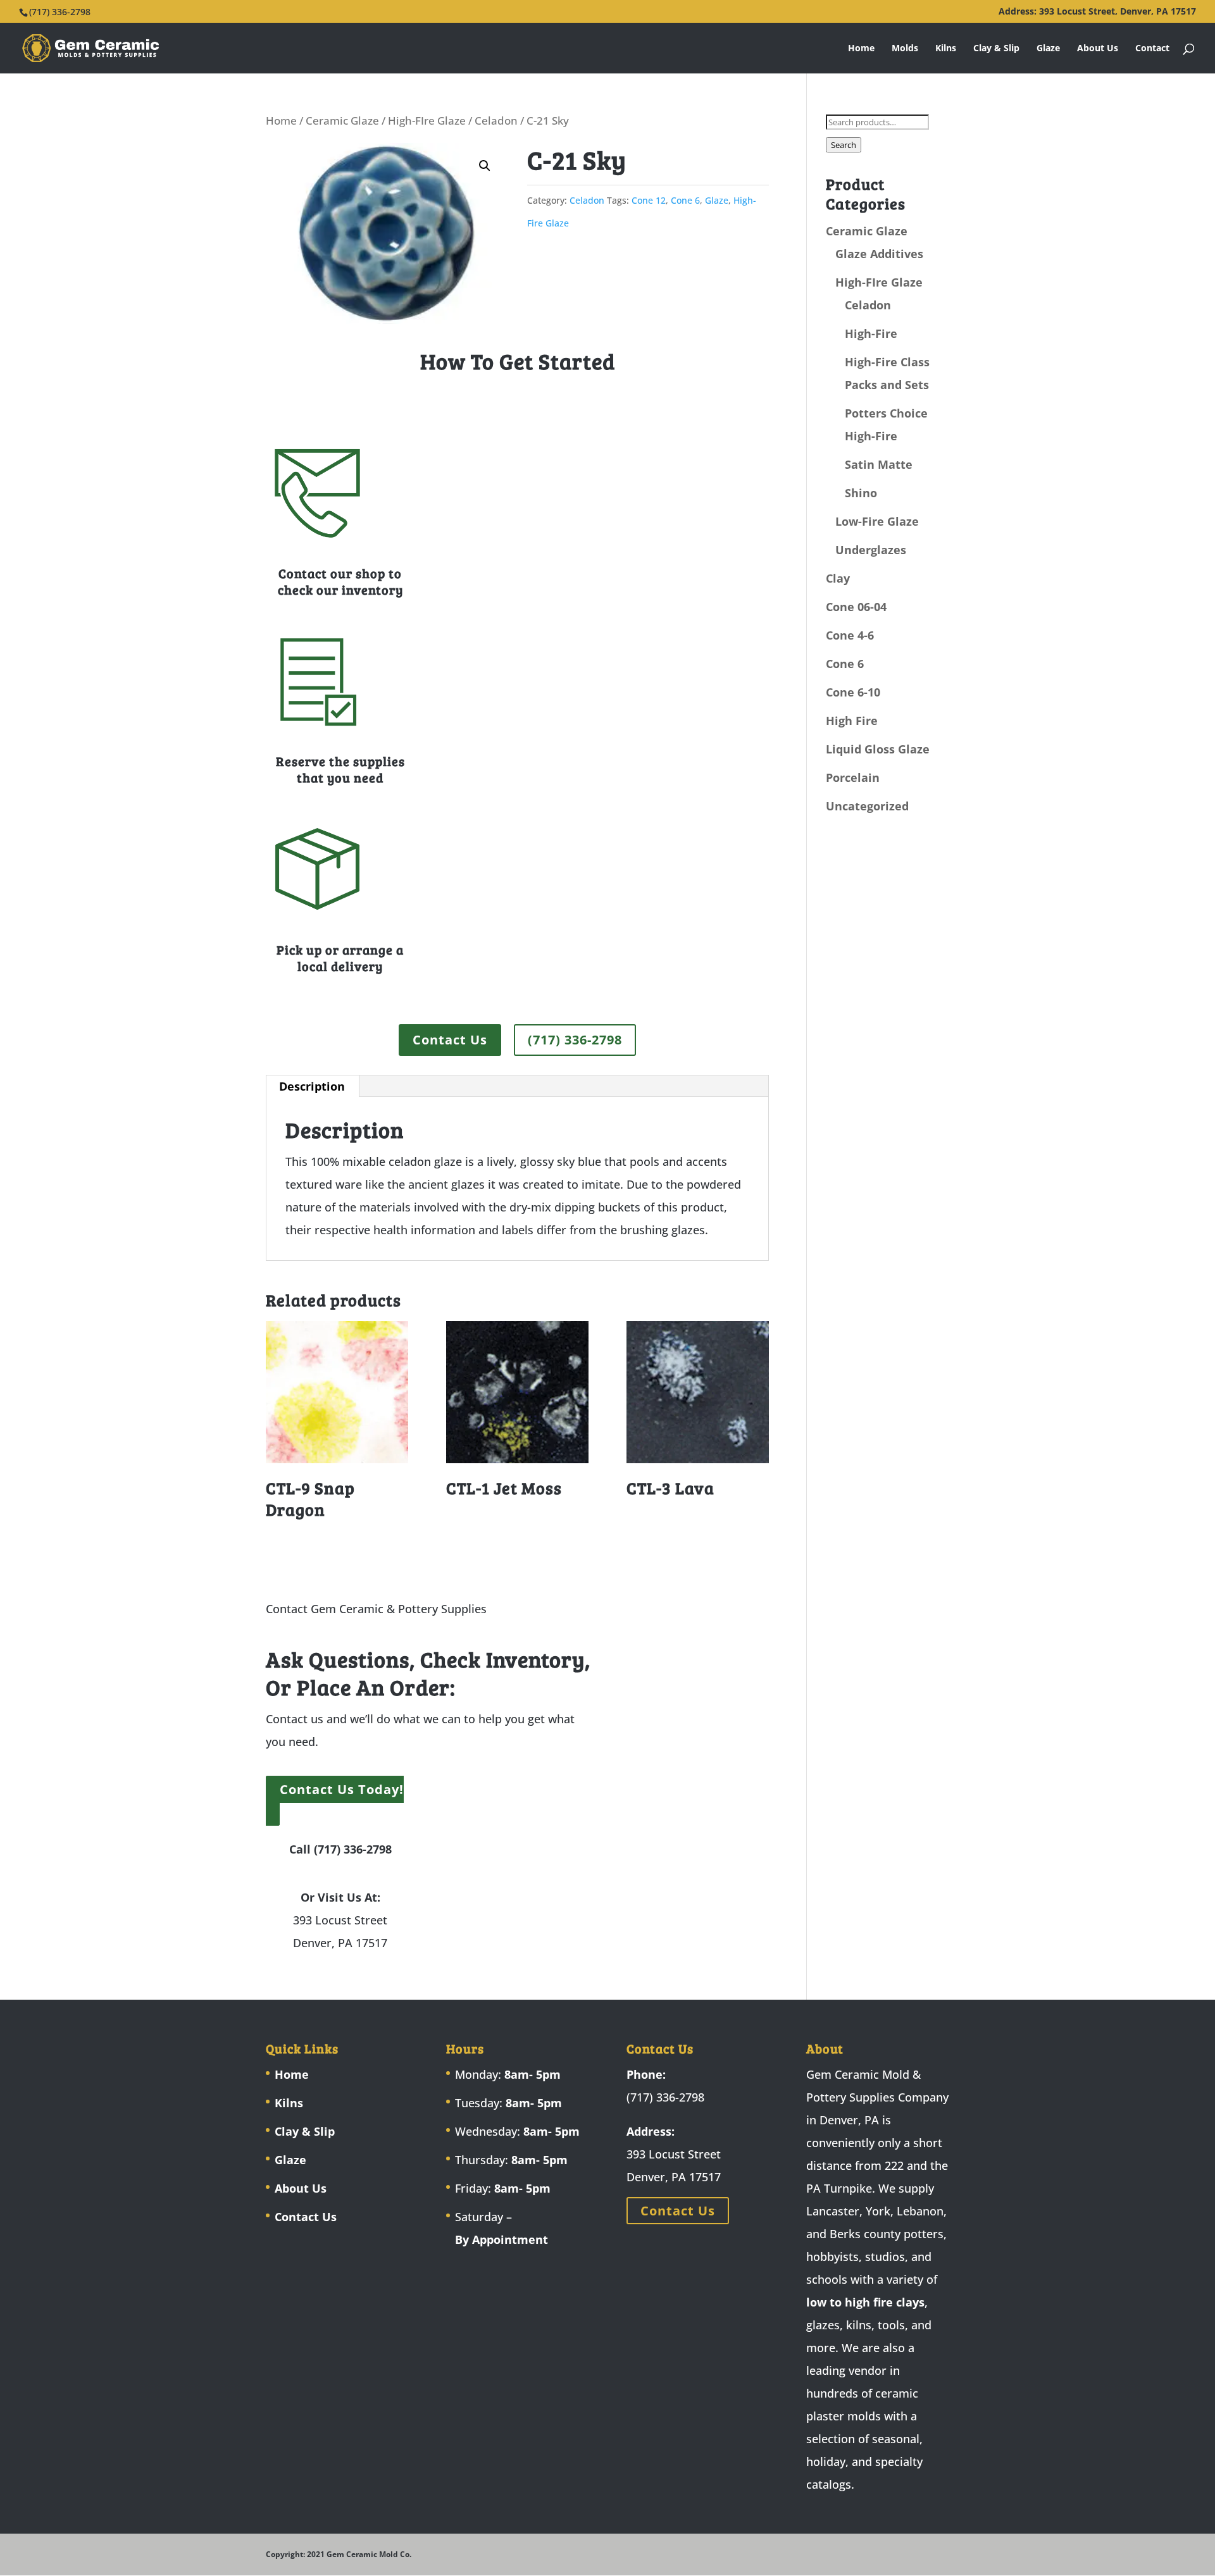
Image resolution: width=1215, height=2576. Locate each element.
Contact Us (450, 1040)
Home (861, 49)
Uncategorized (867, 806)
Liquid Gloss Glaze (878, 749)
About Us (1098, 49)
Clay (838, 578)
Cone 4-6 (850, 635)
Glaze (1048, 49)
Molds (905, 49)
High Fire (852, 721)
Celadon (496, 121)
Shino (861, 493)
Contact (1152, 49)
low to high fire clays (865, 2302)
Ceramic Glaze (342, 121)
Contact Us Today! (342, 1789)
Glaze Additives (879, 254)
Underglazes (871, 550)
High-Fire (871, 333)
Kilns (946, 49)
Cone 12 (649, 200)
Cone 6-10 (853, 692)
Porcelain (853, 777)
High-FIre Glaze (427, 121)
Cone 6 (685, 200)
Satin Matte (879, 464)
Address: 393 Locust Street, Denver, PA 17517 (1097, 12)
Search (844, 145)
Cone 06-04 (856, 607)
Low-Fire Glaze (877, 521)
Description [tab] (312, 1086)
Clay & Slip (996, 49)
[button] (485, 166)
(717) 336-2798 (575, 1040)
